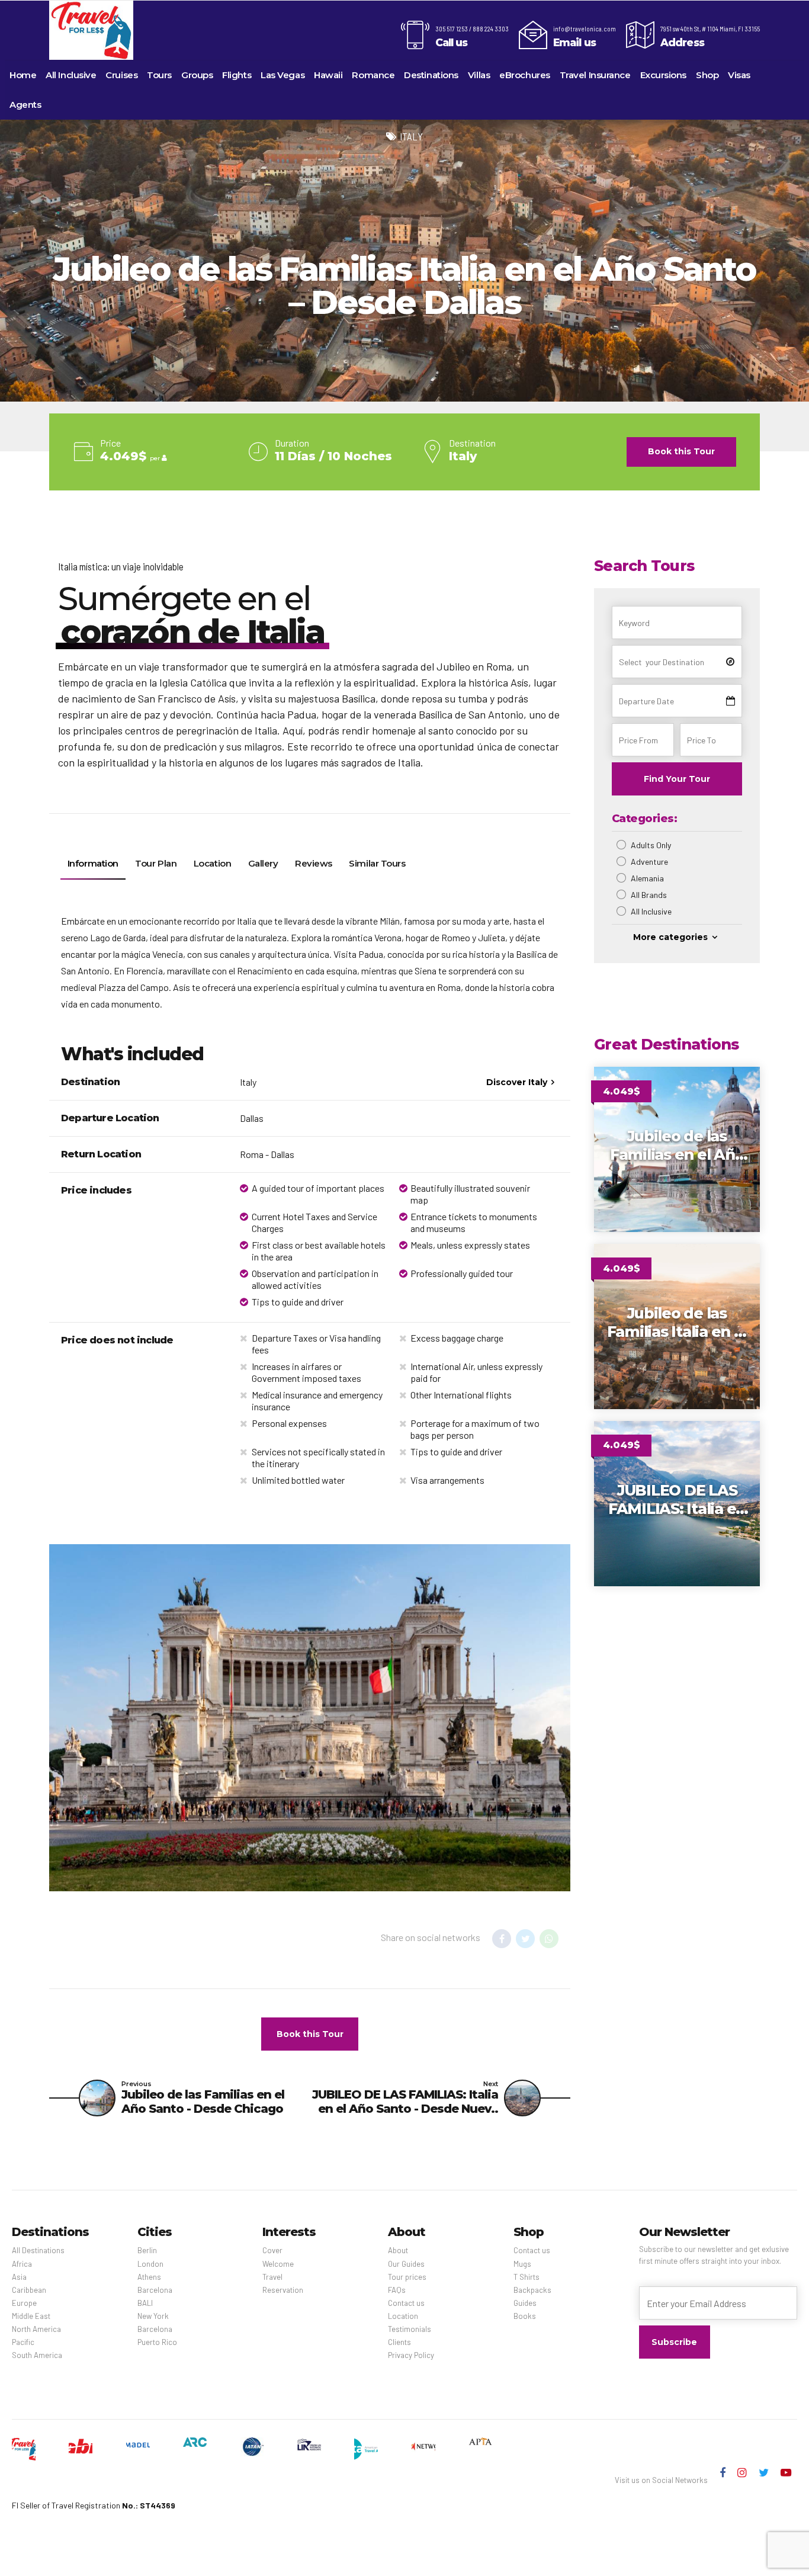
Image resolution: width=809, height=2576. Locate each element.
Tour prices (407, 2277)
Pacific (23, 2342)
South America (37, 2355)
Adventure (649, 862)
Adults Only (651, 845)
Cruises (121, 75)
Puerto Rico (157, 2342)
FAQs (397, 2290)
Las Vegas (282, 75)
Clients (399, 2342)
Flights (237, 75)
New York (153, 2316)
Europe (24, 2303)
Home (23, 75)
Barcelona (155, 2290)
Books (525, 2316)
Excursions (664, 75)
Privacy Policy (411, 2355)
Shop (707, 75)
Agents (25, 105)
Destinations (431, 75)
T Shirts (527, 2277)
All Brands (649, 895)
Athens (149, 2277)
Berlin (147, 2250)
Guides (525, 2303)
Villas (479, 75)
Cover (272, 2250)
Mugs (522, 2264)
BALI (145, 2303)
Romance (373, 75)
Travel (272, 2277)
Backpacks (532, 2290)
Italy (411, 137)
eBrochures (525, 75)
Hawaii (328, 75)
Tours (159, 75)
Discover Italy (517, 1082)
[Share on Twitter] (525, 1939)
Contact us (406, 2303)
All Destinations (38, 2250)
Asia (19, 2277)
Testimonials (410, 2329)
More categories (670, 937)
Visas (739, 75)
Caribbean (29, 2290)
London (150, 2264)
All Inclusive (71, 75)
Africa (22, 2264)
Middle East (31, 2316)
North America (36, 2329)
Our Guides (406, 2264)
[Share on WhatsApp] (549, 1939)
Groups (197, 75)
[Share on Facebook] (502, 1939)
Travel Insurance (595, 75)
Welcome (278, 2264)
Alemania (647, 878)
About (398, 2250)
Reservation (283, 2290)
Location (403, 2316)
